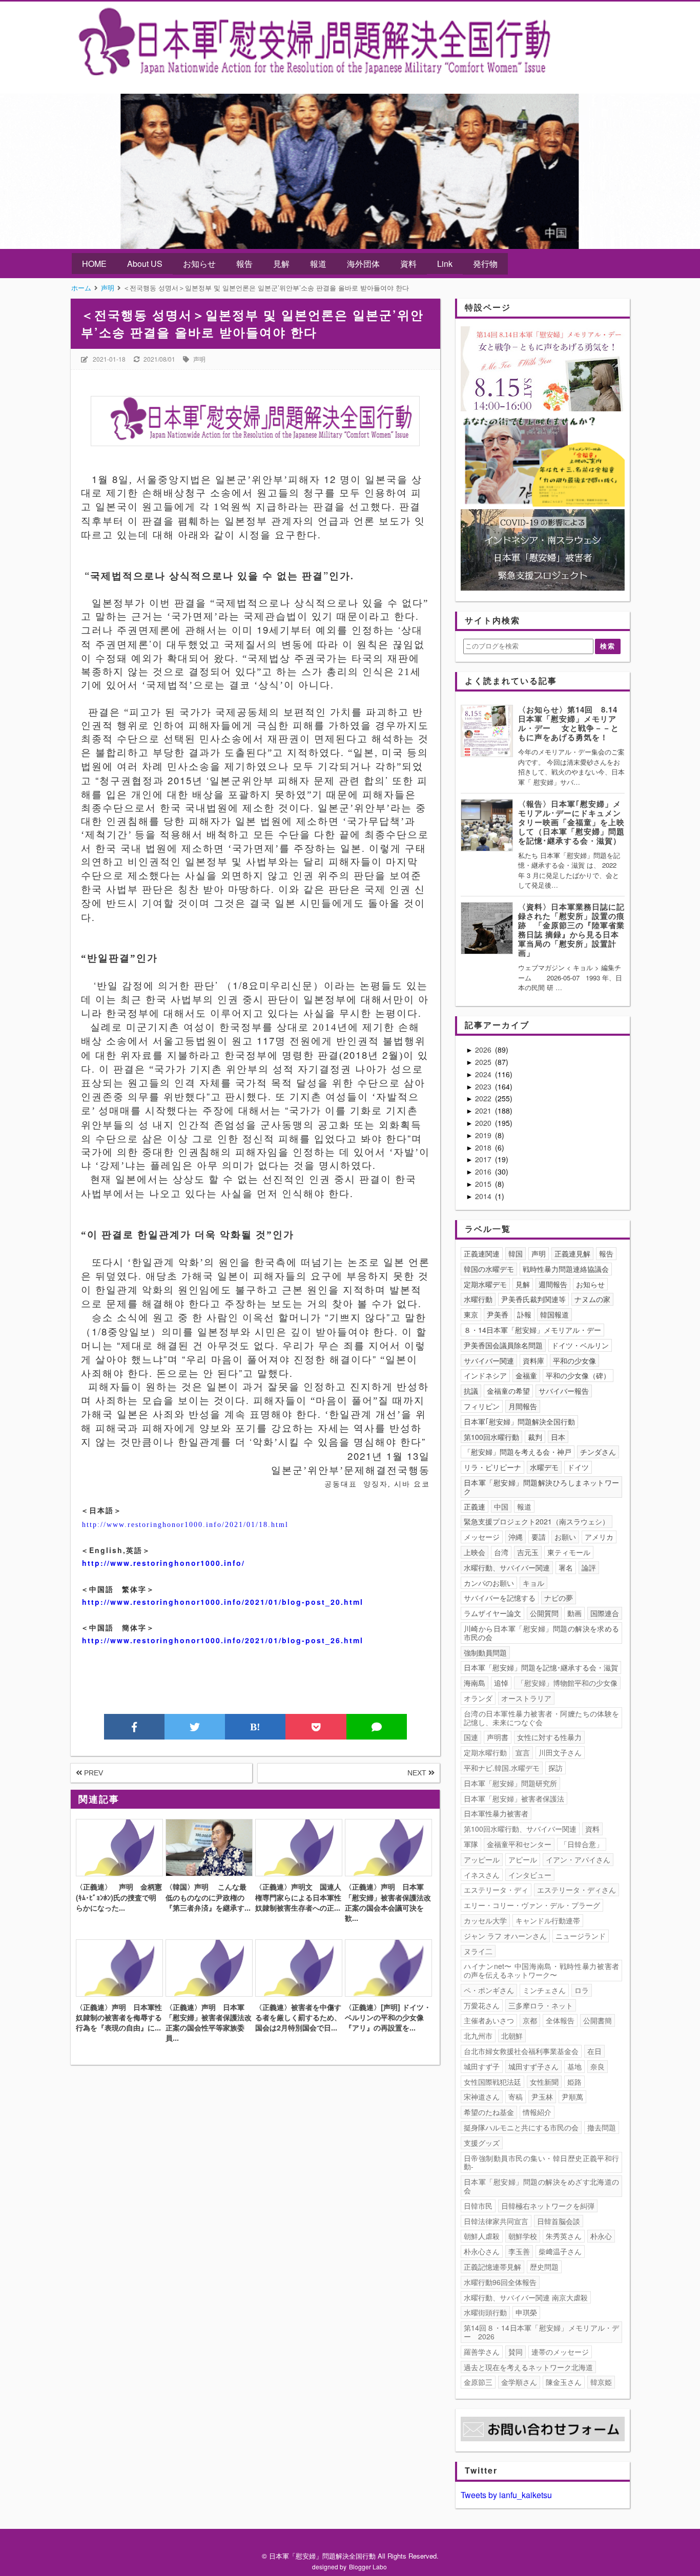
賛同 (516, 2352)
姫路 (574, 2082)
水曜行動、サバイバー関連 (507, 1567)
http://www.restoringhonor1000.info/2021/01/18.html (185, 1525)
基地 (574, 2066)
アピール (523, 1859)
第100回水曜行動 (491, 1437)
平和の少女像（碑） (578, 1375)
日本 (558, 1437)
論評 (589, 1567)
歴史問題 (544, 2267)
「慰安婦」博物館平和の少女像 (567, 1683)
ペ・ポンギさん (489, 1990)
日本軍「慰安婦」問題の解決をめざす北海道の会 (542, 2186)
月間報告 (523, 1406)
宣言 (523, 1752)
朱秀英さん (564, 2236)
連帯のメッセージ (560, 2352)
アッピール (482, 1859)
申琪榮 (526, 2312)
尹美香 (498, 1314)
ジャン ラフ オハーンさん (505, 1936)
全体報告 (560, 2020)
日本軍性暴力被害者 (496, 1813)
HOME (94, 264)
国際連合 (605, 1613)
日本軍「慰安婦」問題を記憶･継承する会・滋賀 (541, 1667)
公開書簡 (598, 2020)
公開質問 (544, 1613)
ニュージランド (581, 1936)
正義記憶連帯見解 (492, 2267)
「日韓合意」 (582, 1844)
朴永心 (601, 2236)
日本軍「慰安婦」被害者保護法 (514, 1798)
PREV (92, 1773)
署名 (566, 1567)
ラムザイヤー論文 (492, 1613)
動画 (574, 1613)
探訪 (555, 1768)
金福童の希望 (508, 1391)
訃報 (524, 1314)
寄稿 (516, 2097)
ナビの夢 (559, 1598)
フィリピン (482, 1406)
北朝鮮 (512, 2036)
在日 (594, 2051)
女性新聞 (544, 2082)
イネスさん (482, 1875)
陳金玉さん (564, 2382)
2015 (484, 1184)
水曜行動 (478, 1299)
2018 (484, 1147)
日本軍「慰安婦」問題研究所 (510, 1783)
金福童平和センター (519, 1844)
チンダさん (598, 1452)
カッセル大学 (485, 1920)
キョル (533, 1583)
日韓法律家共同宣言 (496, 2221)
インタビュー (530, 1875)
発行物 (485, 264)
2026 (484, 1050)
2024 (484, 1074)
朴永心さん (482, 2251)
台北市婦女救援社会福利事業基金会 (521, 2051)
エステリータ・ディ (496, 1890)
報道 (318, 264)
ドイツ (578, 1467)
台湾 (501, 1552)
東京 (471, 1314)
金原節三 (478, 2382)
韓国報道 (554, 1314)
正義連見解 (572, 1253)
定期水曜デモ (485, 1284)
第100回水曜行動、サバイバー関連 (520, 1829)
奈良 (598, 2066)
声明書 (498, 1737)
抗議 (471, 1391)
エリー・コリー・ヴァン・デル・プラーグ (532, 1905)
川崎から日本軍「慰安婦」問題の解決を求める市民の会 (542, 1633)
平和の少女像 (574, 1360)
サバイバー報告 (564, 1391)
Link (445, 264)
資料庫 (533, 1360)
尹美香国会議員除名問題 (503, 1345)
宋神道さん (482, 2097)
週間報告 (553, 1284)
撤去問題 (602, 2127)
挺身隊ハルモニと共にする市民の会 (521, 2127)
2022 (484, 1098)
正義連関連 (482, 1253)
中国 (501, 1506)
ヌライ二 (478, 1951)
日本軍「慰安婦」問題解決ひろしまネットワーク (542, 1487)
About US (145, 264)
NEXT (418, 1773)
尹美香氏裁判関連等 (533, 1299)
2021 (484, 1111)
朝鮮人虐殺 (482, 2236)
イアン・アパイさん (578, 1859)
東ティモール (569, 1552)
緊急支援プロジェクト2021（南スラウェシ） (537, 1521)
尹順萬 (572, 2097)
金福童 (526, 1375)
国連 (471, 1737)
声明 (199, 359)
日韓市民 (478, 2206)
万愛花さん (482, 2005)
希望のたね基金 (489, 2112)
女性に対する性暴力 (549, 1737)
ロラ (582, 1990)
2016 (484, 1171)
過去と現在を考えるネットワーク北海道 (528, 2367)
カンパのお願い (489, 1583)
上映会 (475, 1552)
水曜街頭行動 (485, 2312)
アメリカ (599, 1537)
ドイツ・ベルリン (580, 1345)
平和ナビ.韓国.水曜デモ (502, 1768)
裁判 (535, 1437)
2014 (484, 1196)
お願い (565, 1537)
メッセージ (482, 1537)
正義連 (475, 1506)
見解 (281, 264)
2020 (484, 1123)
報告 (244, 264)
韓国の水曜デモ (489, 1269)
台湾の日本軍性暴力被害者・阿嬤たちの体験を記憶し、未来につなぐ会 (542, 1718)
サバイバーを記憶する (500, 1598)
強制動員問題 (485, 1652)
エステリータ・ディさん (577, 1890)
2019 (484, 1135)
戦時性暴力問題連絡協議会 (566, 1269)
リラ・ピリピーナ (492, 1467)
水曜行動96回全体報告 (500, 2282)
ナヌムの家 (592, 1299)
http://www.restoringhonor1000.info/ (163, 1563)
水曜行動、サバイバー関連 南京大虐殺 (526, 2297)
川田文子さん (560, 1752)
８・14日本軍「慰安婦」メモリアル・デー (532, 1330)
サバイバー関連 (489, 1360)
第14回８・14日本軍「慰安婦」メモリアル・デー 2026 (542, 2332)
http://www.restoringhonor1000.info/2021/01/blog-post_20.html (223, 1602)
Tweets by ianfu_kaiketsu (506, 2495)
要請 (539, 1537)
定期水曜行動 (485, 1752)
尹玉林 (542, 2097)
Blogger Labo (368, 2567)
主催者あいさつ (489, 2020)
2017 (484, 1159)
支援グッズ (482, 2143)
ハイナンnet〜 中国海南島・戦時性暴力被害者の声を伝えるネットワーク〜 (542, 1970)
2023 (484, 1086)
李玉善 (519, 2251)
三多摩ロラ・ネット (541, 2005)
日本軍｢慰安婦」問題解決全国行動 (519, 1421)
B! (255, 1727)
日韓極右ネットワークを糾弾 (548, 2206)
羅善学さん (482, 2352)
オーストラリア (526, 1698)
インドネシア (485, 1375)
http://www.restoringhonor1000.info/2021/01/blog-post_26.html (223, 1640)
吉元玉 (528, 1552)
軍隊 (471, 1844)
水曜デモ (544, 1467)
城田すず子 (482, 2066)
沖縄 (516, 1537)
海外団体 (363, 264)
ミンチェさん (544, 1990)
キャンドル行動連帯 (548, 1920)
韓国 (516, 1253)
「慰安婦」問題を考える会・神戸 (518, 1452)
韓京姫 (601, 2382)
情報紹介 (537, 2112)
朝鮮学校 (523, 2236)
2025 (484, 1062)
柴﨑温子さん (560, 2251)
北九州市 (478, 2036)
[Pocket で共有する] (316, 1727)
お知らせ (199, 264)
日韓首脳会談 (559, 2221)
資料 (408, 264)
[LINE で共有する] (377, 1727)
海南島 (475, 1683)
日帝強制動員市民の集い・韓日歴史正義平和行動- (542, 2162)
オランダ (478, 1698)
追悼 (501, 1683)
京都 (530, 2020)
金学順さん (519, 2382)
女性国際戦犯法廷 (492, 2082)
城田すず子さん (533, 2066)
